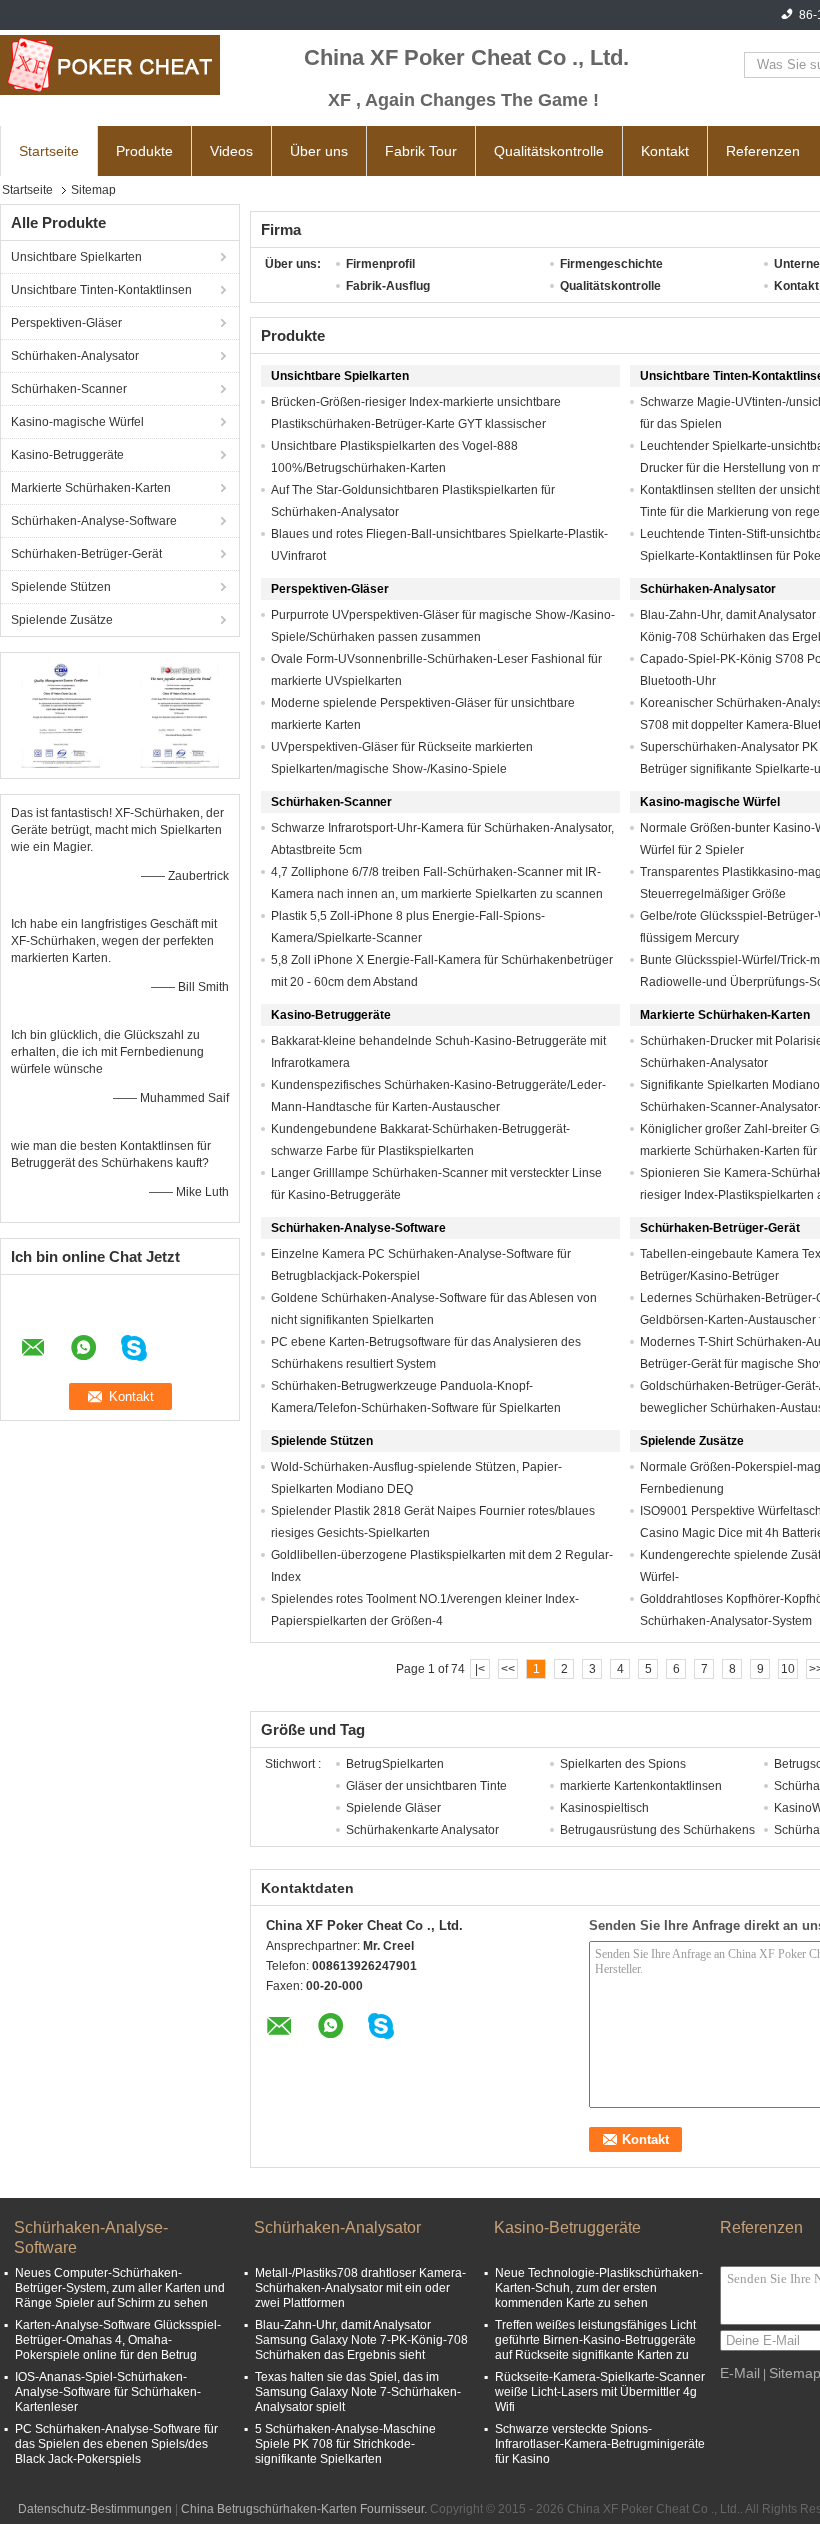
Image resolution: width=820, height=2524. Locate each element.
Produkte (144, 151)
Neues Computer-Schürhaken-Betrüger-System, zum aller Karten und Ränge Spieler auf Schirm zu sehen (120, 2288)
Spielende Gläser (393, 1808)
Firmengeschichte (611, 264)
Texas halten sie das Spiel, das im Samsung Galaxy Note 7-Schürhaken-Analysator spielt (358, 2392)
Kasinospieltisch (604, 1808)
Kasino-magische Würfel (77, 422)
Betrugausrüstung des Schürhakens (657, 1830)
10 (788, 1669)
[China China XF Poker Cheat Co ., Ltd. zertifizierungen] (60, 713)
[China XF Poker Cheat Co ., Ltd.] (110, 65)
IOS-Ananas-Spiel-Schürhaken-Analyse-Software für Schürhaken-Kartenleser (108, 2392)
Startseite (49, 151)
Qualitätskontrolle (549, 151)
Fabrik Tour (421, 151)
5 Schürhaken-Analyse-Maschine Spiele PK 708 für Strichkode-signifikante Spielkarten (345, 2444)
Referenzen (763, 151)
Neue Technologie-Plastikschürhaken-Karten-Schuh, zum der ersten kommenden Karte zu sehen (599, 2288)
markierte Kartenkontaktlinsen (641, 1786)
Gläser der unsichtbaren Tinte (426, 1786)
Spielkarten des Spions (623, 1764)
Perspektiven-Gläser (66, 323)
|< (480, 1669)
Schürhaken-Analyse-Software (94, 521)
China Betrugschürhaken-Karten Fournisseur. (305, 2509)
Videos (231, 151)
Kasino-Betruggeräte (67, 455)
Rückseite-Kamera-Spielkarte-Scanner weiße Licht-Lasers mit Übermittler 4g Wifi (600, 2392)
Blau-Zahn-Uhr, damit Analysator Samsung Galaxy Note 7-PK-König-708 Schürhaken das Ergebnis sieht (361, 2340)
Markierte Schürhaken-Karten (91, 488)
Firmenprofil (380, 264)
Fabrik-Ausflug (388, 286)
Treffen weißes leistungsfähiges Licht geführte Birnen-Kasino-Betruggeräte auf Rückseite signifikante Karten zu (595, 2340)
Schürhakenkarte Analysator (422, 1830)
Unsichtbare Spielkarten (76, 257)
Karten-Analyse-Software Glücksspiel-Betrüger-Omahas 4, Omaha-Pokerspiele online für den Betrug (118, 2340)
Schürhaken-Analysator (75, 356)
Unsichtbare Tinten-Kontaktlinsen (101, 290)
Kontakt (665, 151)
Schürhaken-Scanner (69, 389)
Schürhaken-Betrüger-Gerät (86, 554)
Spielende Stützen (61, 587)
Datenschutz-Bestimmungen (95, 2509)
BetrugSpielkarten (395, 1764)
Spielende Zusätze (62, 620)
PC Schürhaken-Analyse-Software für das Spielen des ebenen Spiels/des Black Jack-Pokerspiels (116, 2444)
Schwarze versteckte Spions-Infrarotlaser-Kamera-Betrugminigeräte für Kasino (600, 2444)
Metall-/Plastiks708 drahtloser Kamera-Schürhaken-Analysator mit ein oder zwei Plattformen (360, 2288)
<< (508, 1669)
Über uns (319, 151)
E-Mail (740, 2373)
